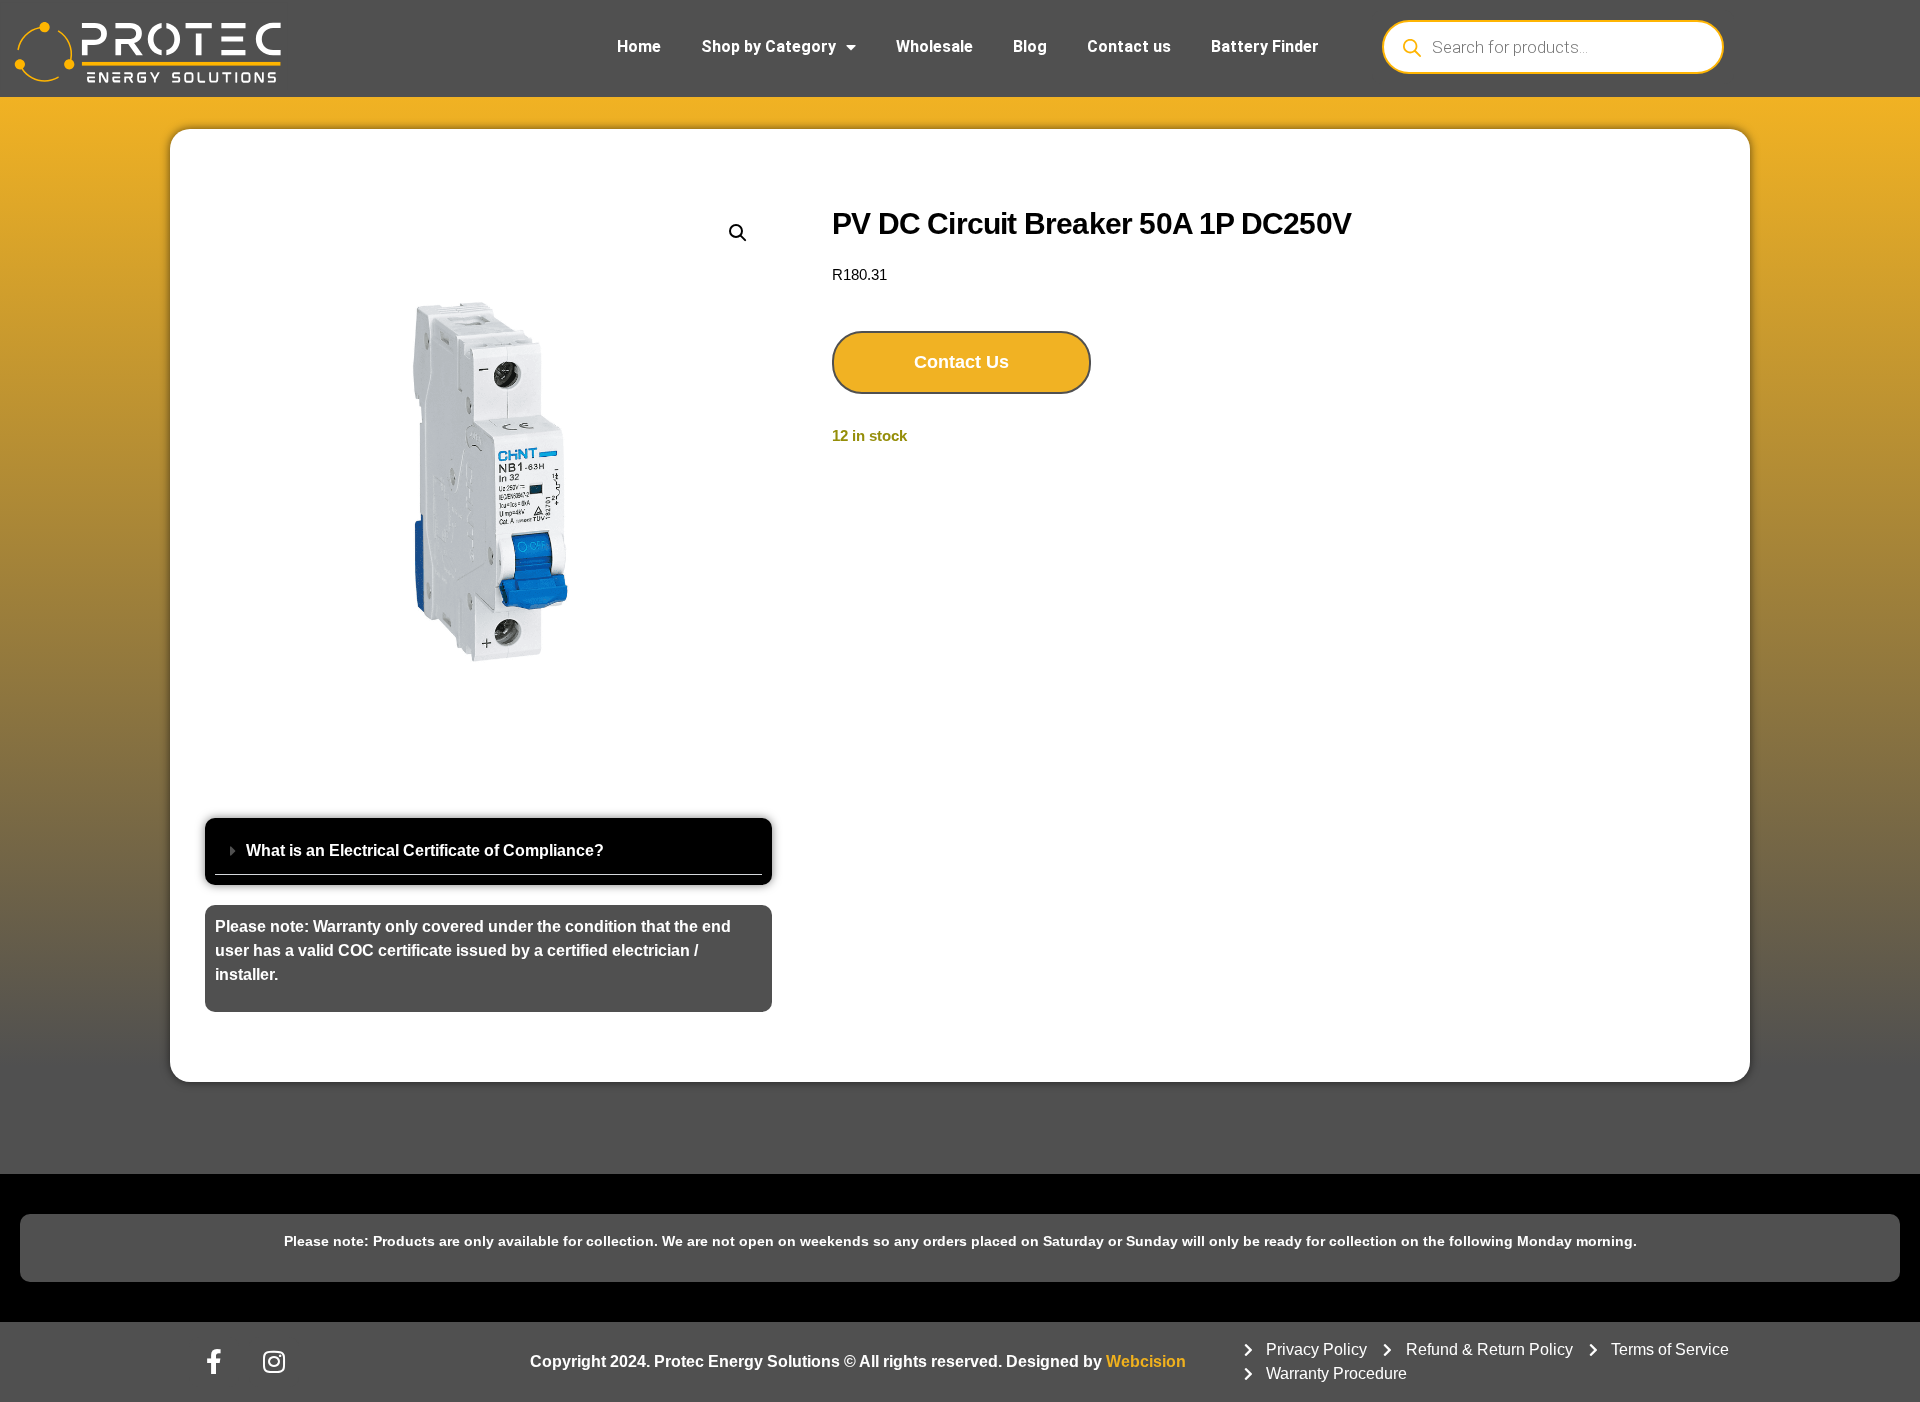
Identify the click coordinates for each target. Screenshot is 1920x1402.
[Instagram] (274, 1362)
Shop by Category (768, 46)
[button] (738, 233)
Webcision (1146, 1361)
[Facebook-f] (214, 1362)
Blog (1030, 46)
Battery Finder (1265, 46)
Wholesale (934, 46)
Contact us (1129, 46)
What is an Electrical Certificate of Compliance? (425, 850)
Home (639, 46)
